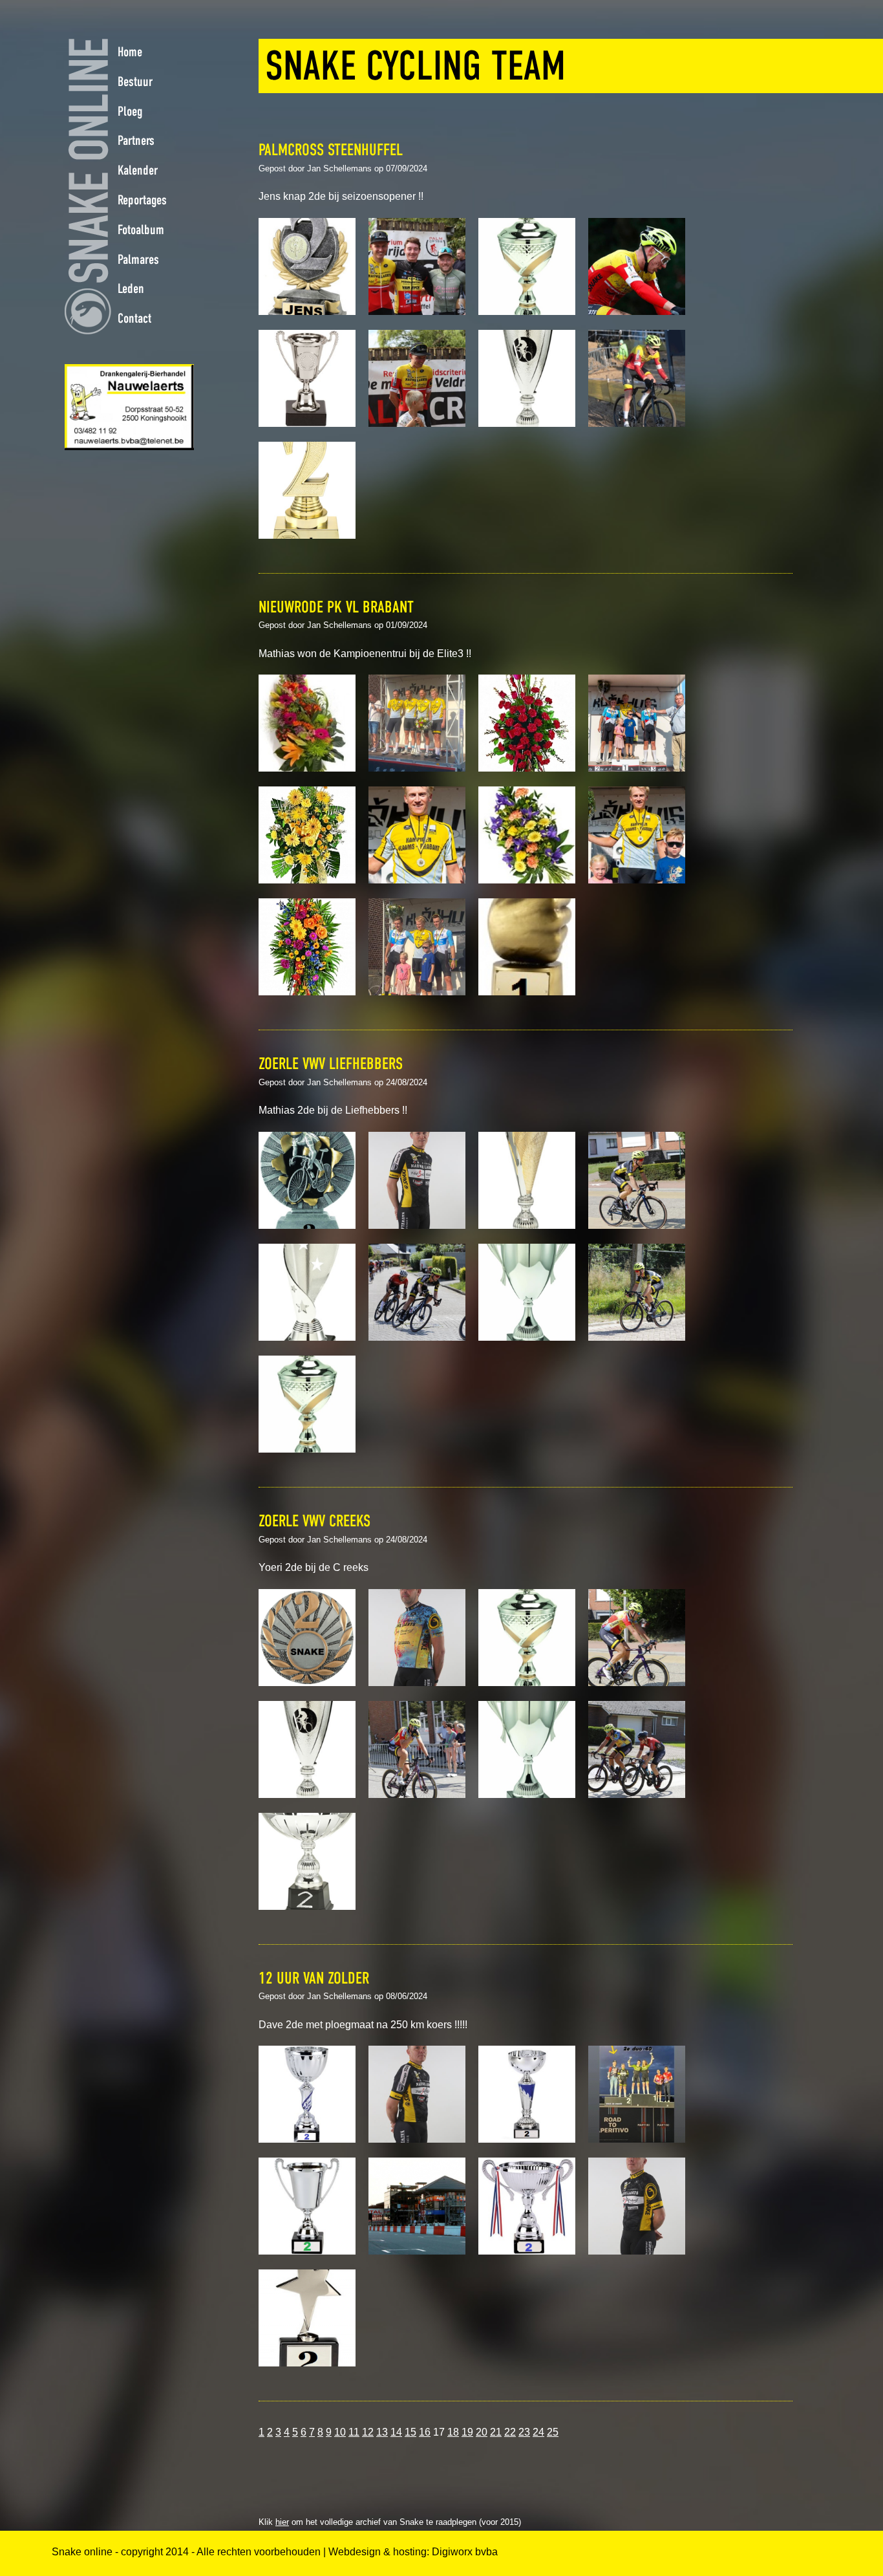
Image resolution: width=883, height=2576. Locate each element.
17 (439, 2432)
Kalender (138, 170)
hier (282, 2522)
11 (354, 2432)
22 (510, 2432)
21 (496, 2432)
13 (382, 2432)
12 (368, 2432)
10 (340, 2432)
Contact (134, 318)
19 (467, 2432)
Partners (136, 140)
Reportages (142, 200)
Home (130, 52)
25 (553, 2432)
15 (410, 2432)
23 (524, 2432)
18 (453, 2432)
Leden (131, 288)
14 (396, 2432)
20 (482, 2432)
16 (425, 2432)
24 (538, 2432)
